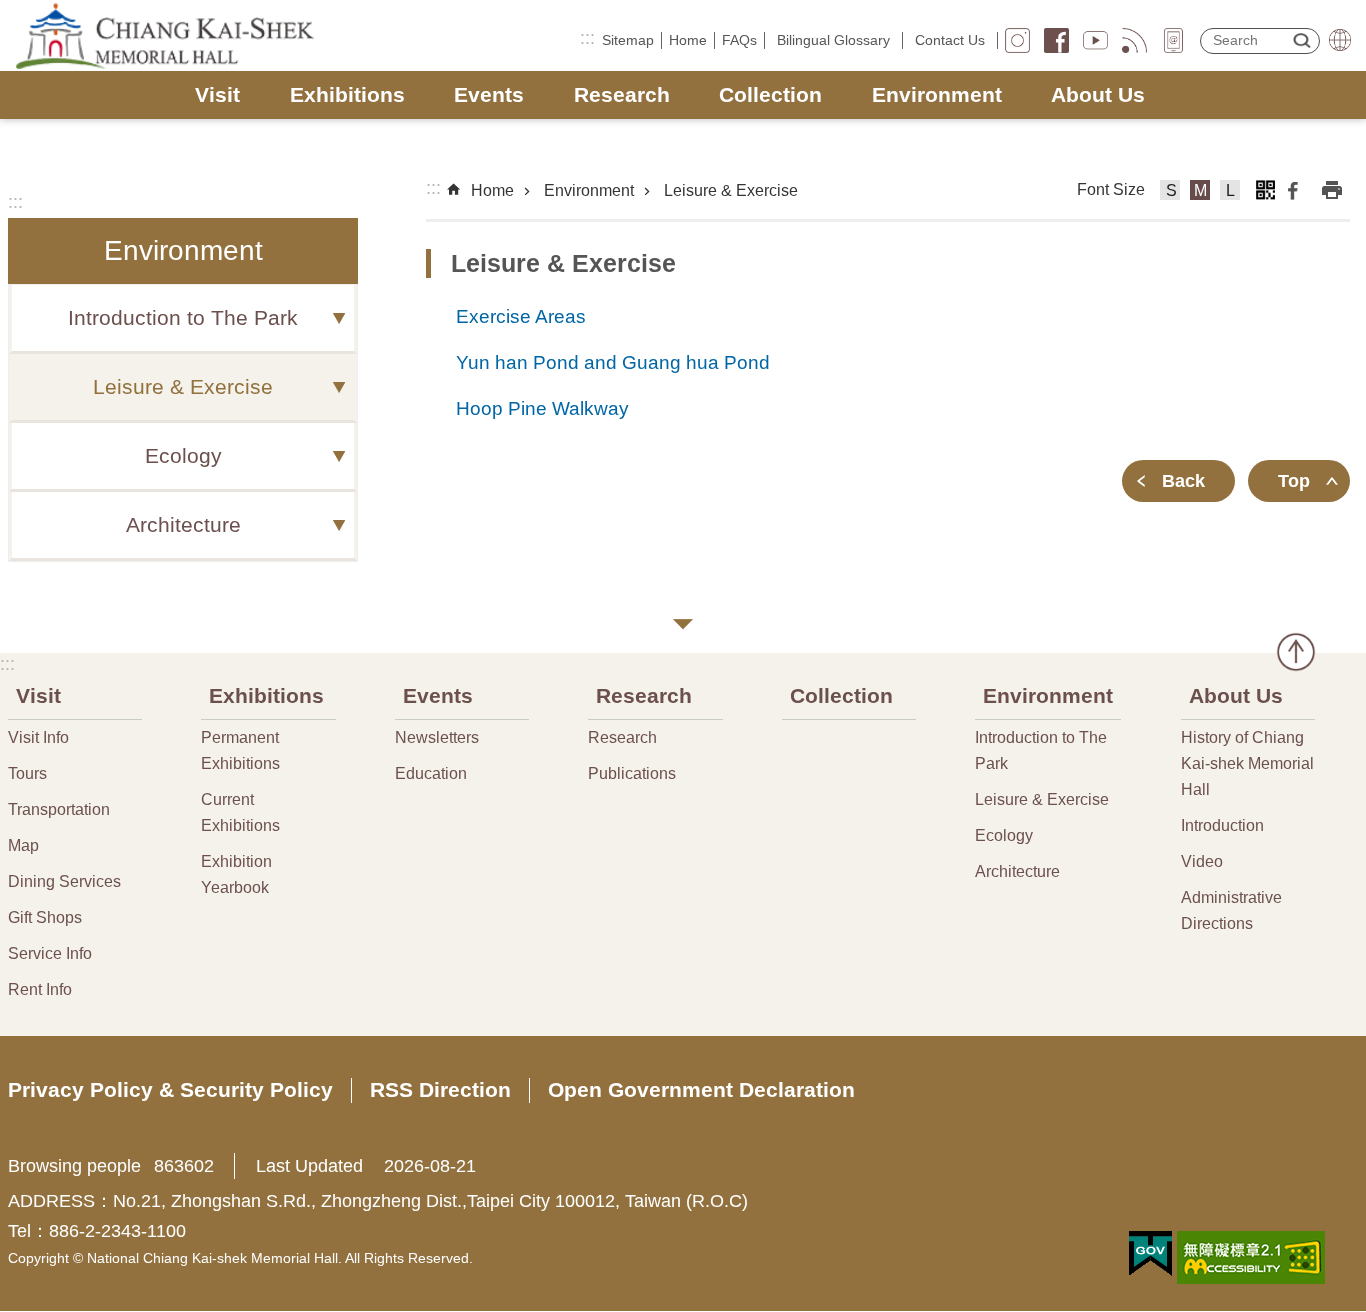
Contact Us (950, 40)
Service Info (50, 953)
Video (1202, 861)
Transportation (59, 809)
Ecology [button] (183, 456)
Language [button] (1340, 40)
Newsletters (437, 737)
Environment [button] (183, 250)
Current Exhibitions (240, 812)
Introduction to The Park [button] (183, 318)
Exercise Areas (521, 316)
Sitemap (628, 40)
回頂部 (1296, 652)
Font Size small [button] (1170, 193)
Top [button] (1294, 481)
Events (489, 94)
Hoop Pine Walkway (542, 408)
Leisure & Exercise (731, 190)
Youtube (1095, 40)
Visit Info (38, 737)
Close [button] (683, 624)
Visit (217, 94)
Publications (632, 773)
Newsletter (1173, 40)
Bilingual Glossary (833, 40)
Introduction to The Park (1041, 750)
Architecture (1017, 871)
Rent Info (40, 989)
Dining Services (64, 881)
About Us (1098, 94)
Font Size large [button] (1230, 193)
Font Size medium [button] (1200, 193)
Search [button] (1302, 40)
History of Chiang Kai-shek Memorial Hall (1247, 763)
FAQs (739, 40)
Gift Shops (45, 917)
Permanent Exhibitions (240, 750)
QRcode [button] (1265, 190)
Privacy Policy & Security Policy (170, 1089)
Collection (770, 94)
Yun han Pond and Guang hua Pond (613, 362)
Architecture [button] (183, 525)
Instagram (1017, 40)
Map (23, 845)
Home (688, 40)
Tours (27, 773)
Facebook (1056, 40)
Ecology (1004, 835)
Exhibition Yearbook (236, 874)
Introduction (1222, 825)
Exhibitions (347, 94)
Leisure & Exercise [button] (183, 387)
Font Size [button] (1111, 189)
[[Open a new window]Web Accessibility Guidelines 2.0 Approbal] (1251, 1257)
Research (622, 94)
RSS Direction (440, 1089)
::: (587, 38)
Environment (937, 94)
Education (431, 773)
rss (1134, 40)
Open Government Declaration (701, 1089)
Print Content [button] (1332, 190)
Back (1183, 481)
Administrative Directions (1231, 910)
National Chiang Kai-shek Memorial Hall (167, 36)
